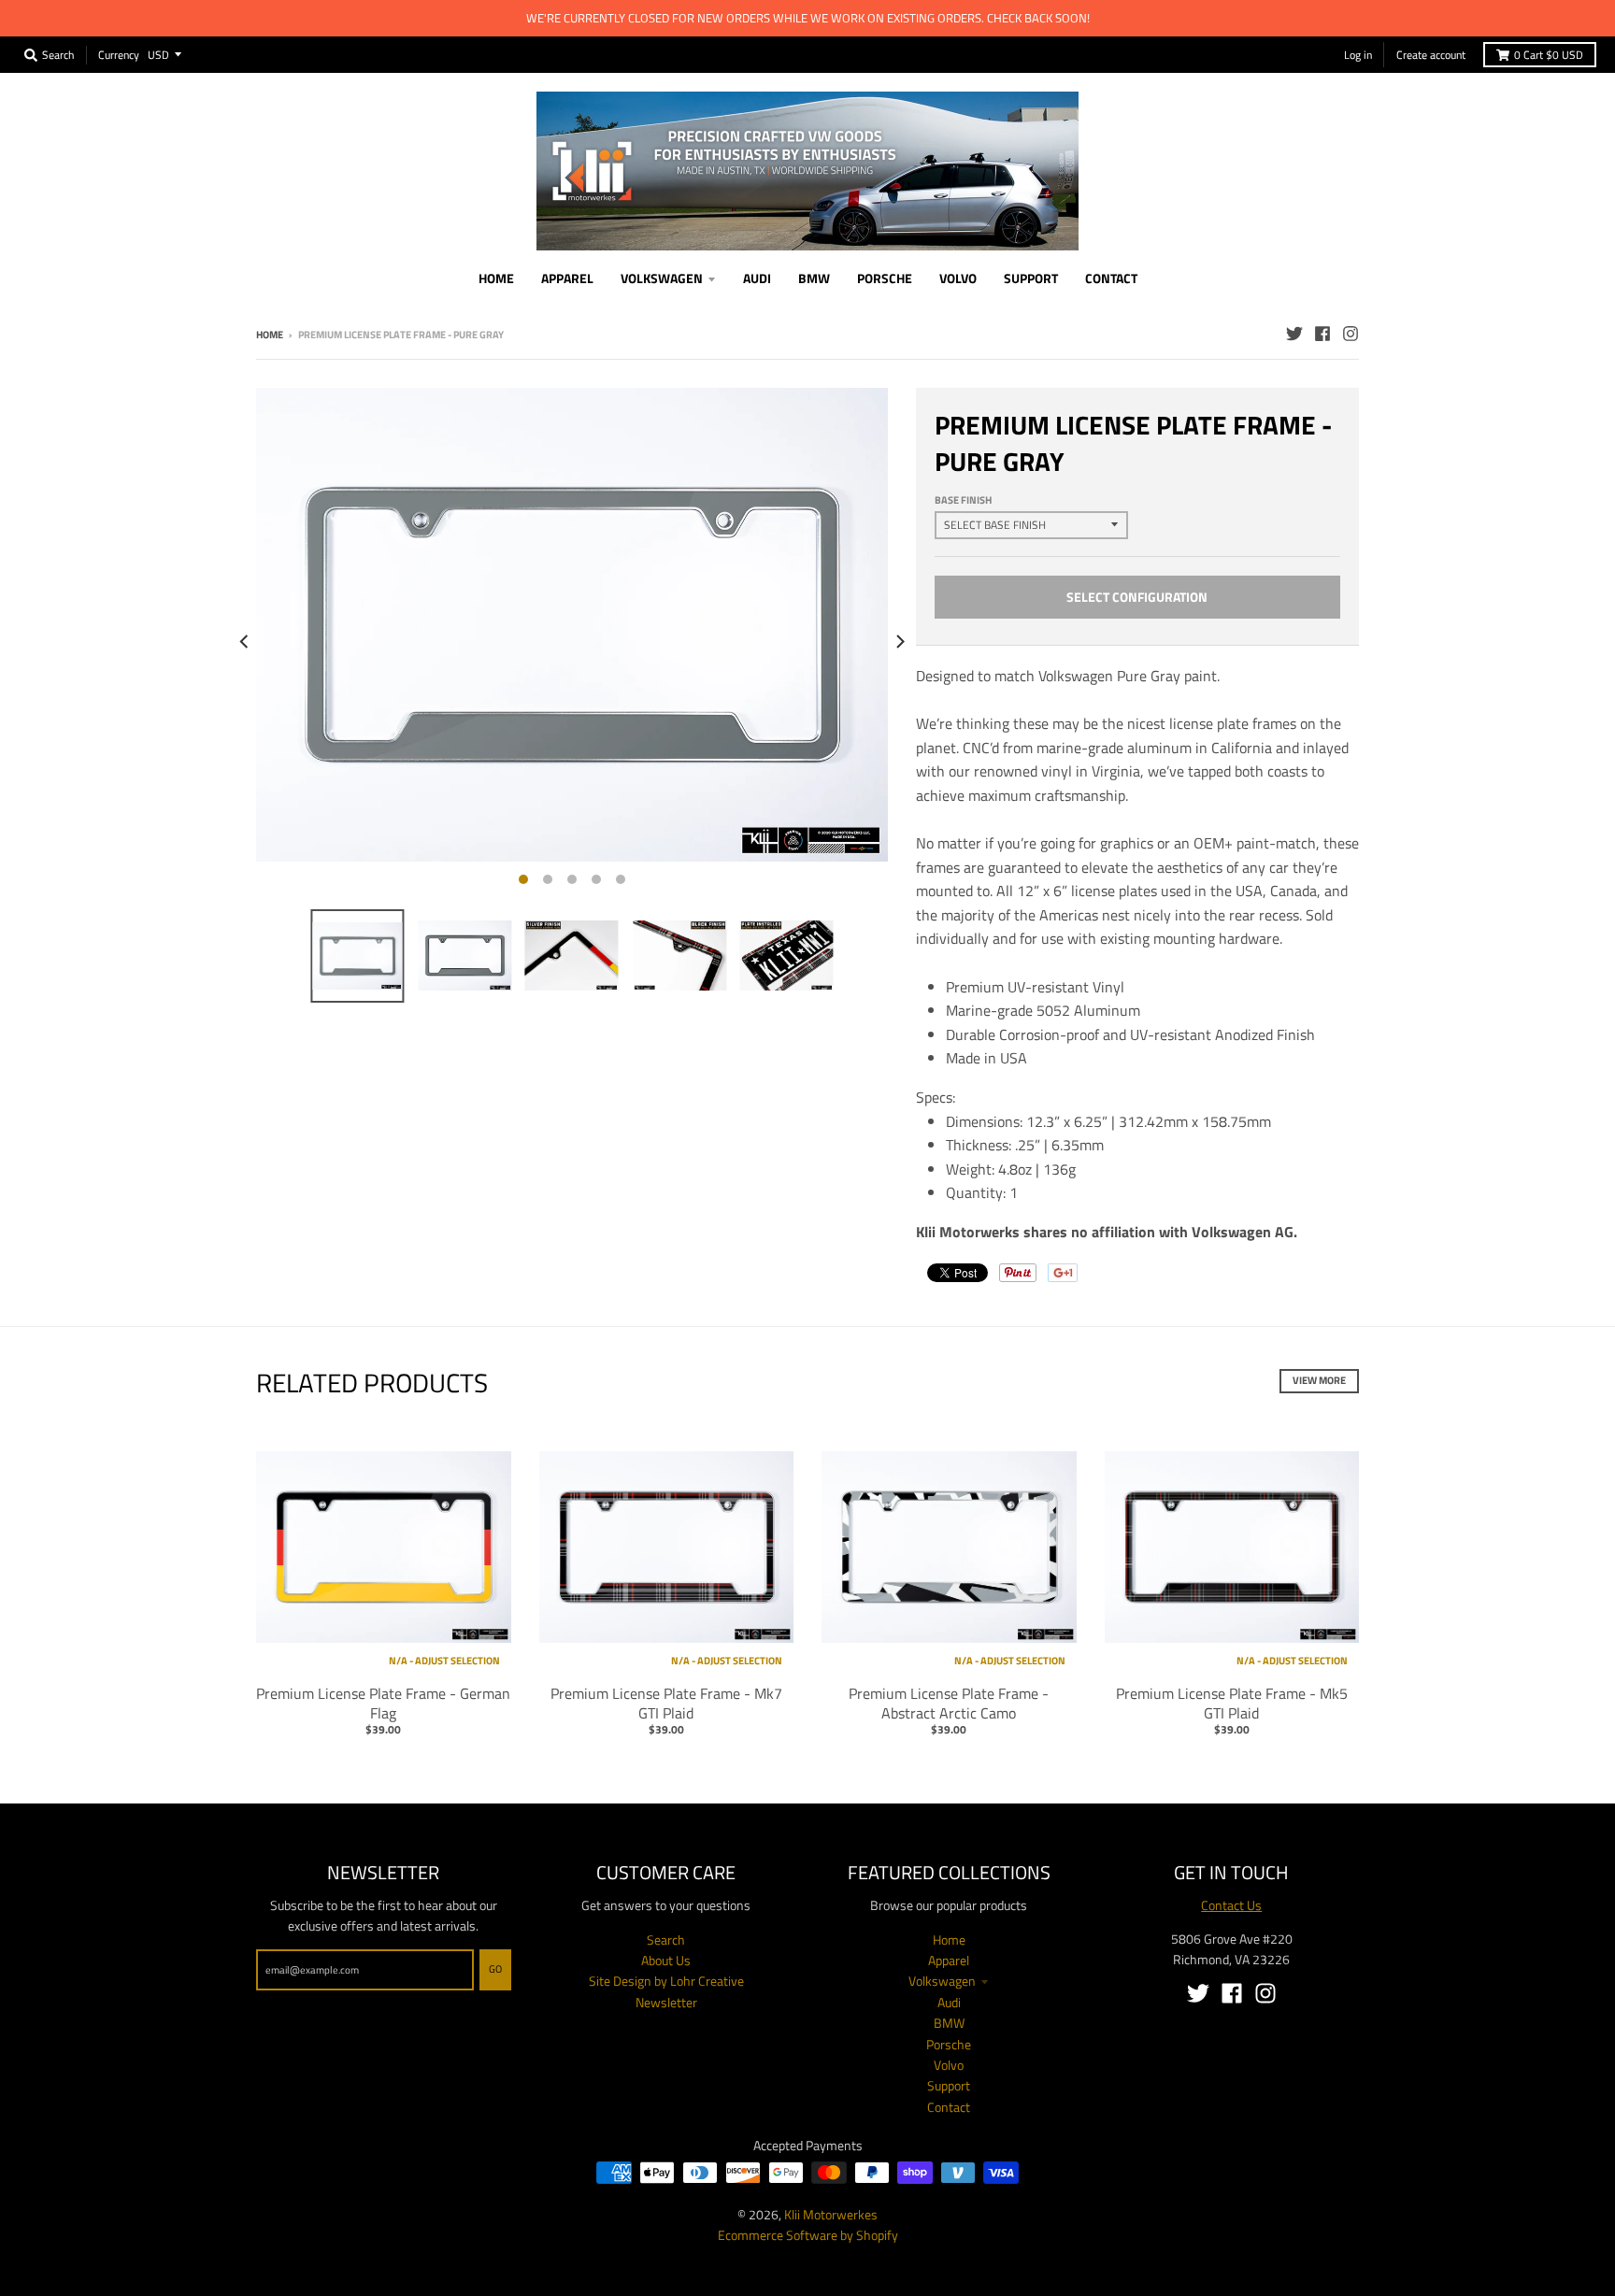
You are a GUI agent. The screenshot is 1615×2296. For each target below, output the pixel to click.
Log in (1358, 55)
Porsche (949, 2044)
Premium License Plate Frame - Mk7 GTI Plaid (666, 1703)
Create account (1431, 55)
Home (270, 335)
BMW (949, 2023)
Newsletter (666, 2002)
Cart (1549, 55)
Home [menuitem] (496, 278)
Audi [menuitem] (757, 278)
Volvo (949, 2065)
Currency (119, 54)
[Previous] (245, 642)
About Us (666, 1960)
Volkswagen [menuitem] (662, 278)
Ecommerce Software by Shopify (808, 2235)
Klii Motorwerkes (831, 2214)
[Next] (899, 642)
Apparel (949, 1960)
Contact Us (1231, 1905)
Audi (949, 2002)
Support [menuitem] (1031, 278)
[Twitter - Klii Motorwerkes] (1294, 334)
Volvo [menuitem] (958, 278)
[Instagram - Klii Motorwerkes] (1351, 334)
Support (949, 2085)
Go (495, 1969)
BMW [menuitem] (814, 278)
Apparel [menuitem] (567, 278)
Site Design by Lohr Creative (666, 1981)
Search (666, 1939)
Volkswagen (942, 1981)
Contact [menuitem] (1111, 278)
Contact (949, 2107)
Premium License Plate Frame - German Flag (383, 1703)
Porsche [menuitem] (885, 278)
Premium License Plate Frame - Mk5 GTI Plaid (1232, 1703)
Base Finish (963, 500)
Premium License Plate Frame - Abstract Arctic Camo (949, 1703)
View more (1319, 1380)
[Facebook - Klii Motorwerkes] (1322, 334)
